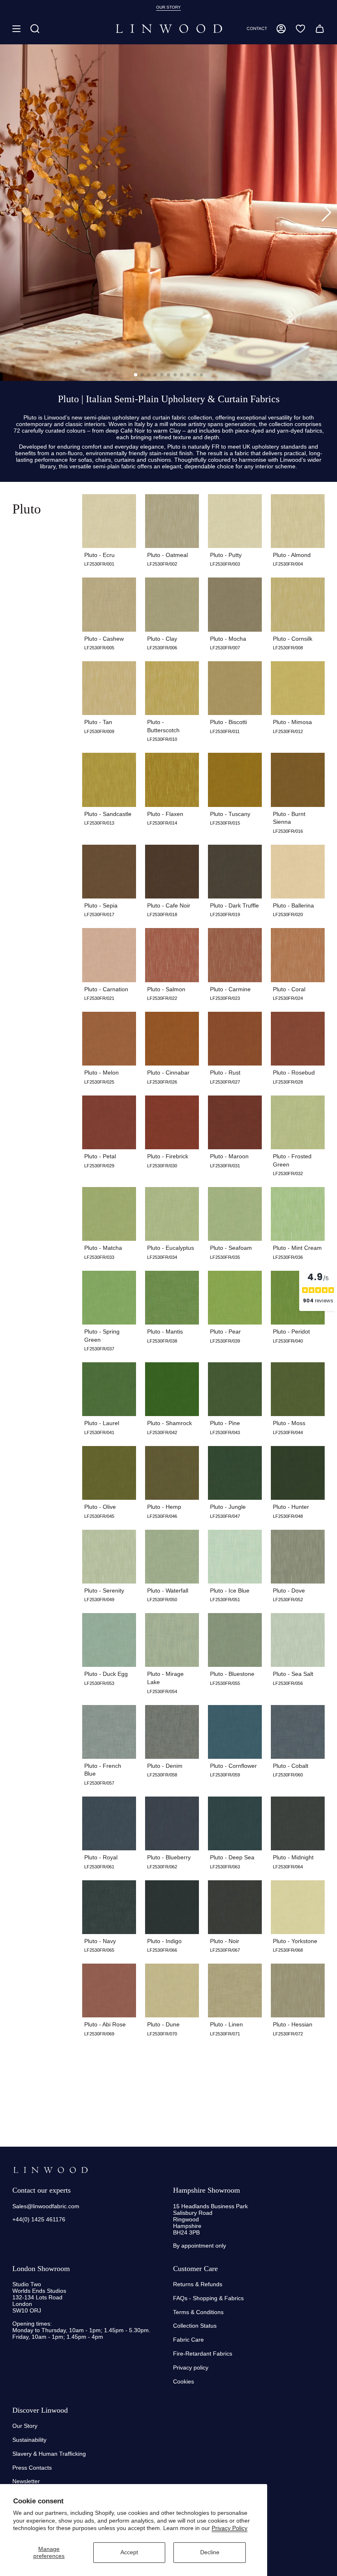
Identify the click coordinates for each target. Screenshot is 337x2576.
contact (257, 29)
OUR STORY (168, 7)
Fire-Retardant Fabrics (203, 2354)
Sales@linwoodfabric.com (46, 2206)
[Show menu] (16, 29)
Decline (210, 2552)
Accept (129, 2552)
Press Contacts (32, 2468)
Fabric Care (188, 2340)
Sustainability (29, 2440)
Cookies (184, 2381)
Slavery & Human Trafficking (49, 2454)
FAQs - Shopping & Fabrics (208, 2298)
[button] (35, 29)
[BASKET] (320, 29)
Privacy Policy (230, 2528)
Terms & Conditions (198, 2312)
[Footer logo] (50, 2170)
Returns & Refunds (198, 2284)
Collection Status (195, 2326)
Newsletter (26, 2481)
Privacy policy (191, 2367)
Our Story (25, 2426)
